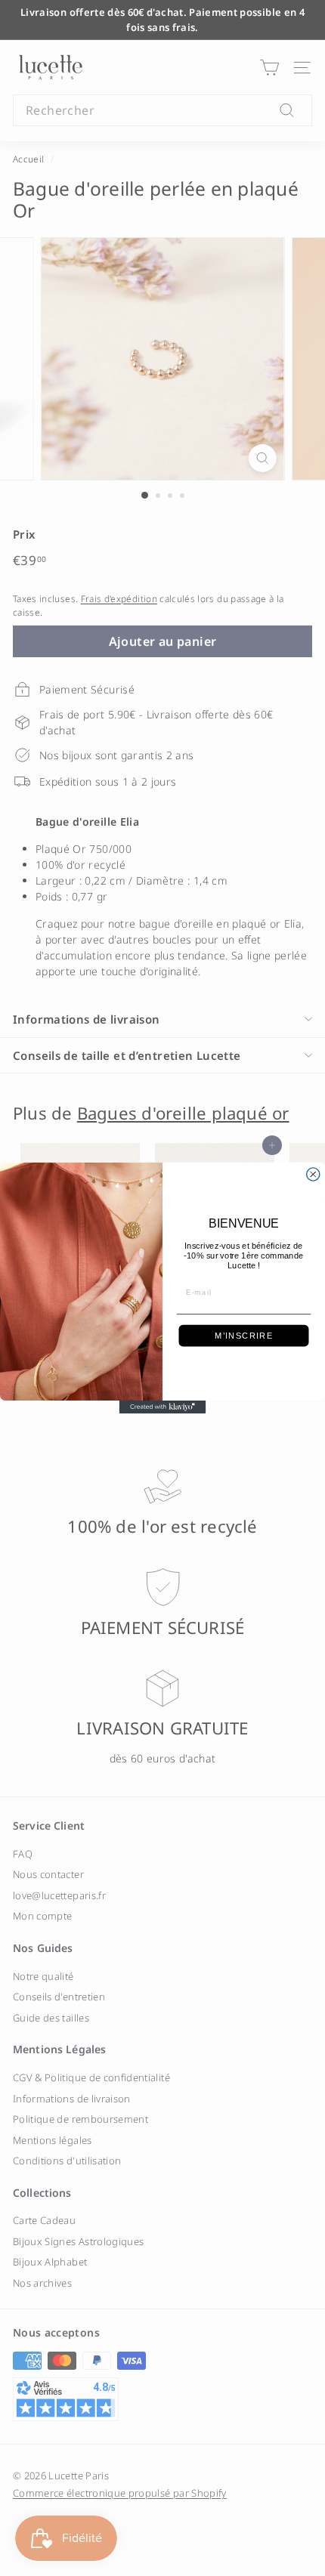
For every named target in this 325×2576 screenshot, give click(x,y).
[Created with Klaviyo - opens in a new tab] (163, 1407)
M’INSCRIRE (244, 1336)
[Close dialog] (313, 1174)
